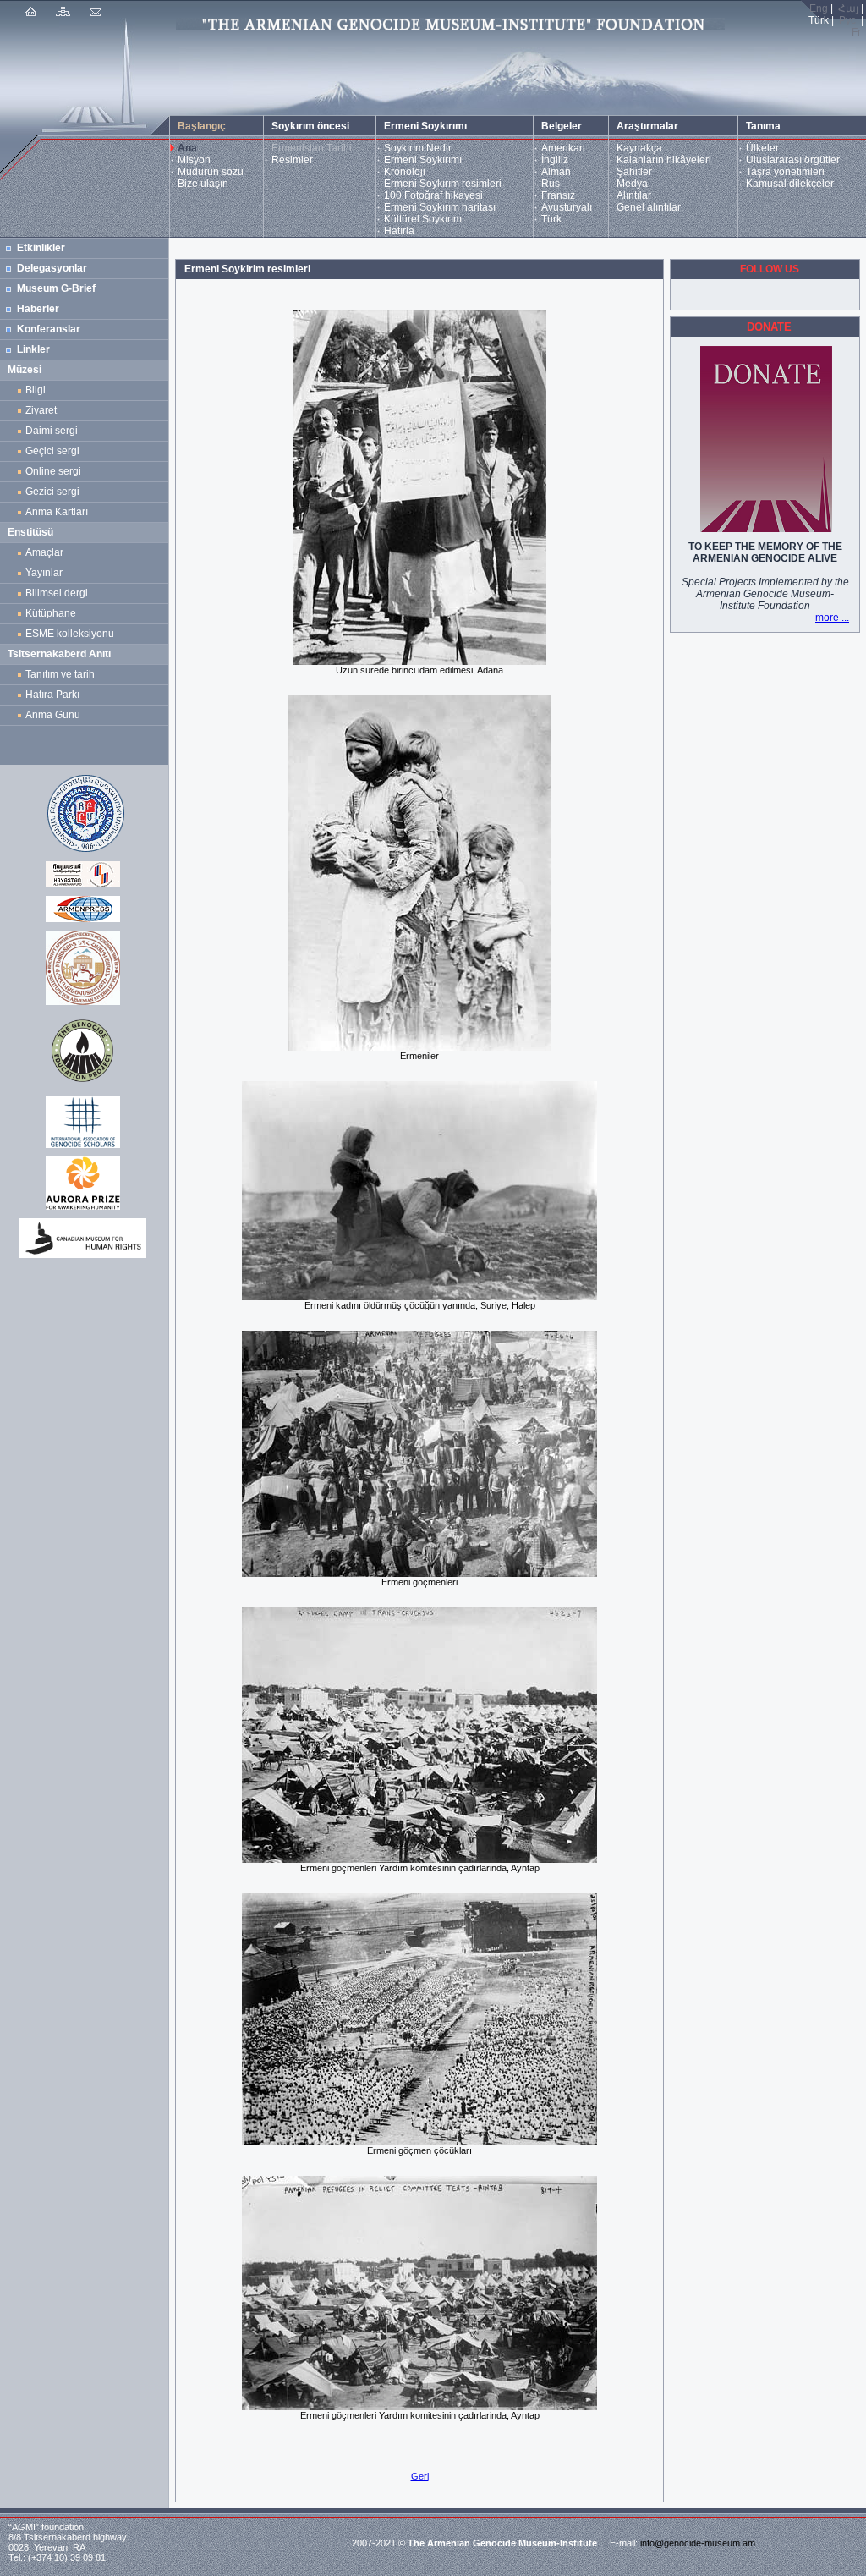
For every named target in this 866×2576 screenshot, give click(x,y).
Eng (819, 8)
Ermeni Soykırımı (423, 160)
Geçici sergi (52, 451)
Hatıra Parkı (52, 695)
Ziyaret (41, 410)
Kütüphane (51, 613)
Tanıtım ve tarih (60, 674)
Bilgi (36, 390)
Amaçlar (44, 552)
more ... (832, 618)
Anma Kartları (59, 512)
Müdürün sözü (211, 172)
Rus (551, 184)
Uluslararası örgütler (793, 160)
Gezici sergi (55, 492)
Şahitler (634, 172)
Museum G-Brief (56, 288)
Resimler (292, 160)
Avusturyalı (567, 207)
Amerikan (563, 148)
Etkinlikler (41, 248)
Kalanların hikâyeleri (664, 160)
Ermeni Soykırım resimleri (443, 184)
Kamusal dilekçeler (790, 184)
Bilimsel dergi (59, 593)
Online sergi (56, 471)
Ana (187, 148)
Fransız (558, 195)
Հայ (848, 8)
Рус (847, 20)
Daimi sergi (52, 431)
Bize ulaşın (203, 184)
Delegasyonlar (52, 268)
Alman (556, 172)
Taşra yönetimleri (785, 172)
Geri (420, 2476)
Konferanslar (49, 329)
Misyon (194, 160)
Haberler (38, 309)
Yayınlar (44, 573)
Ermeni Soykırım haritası (440, 207)
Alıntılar (634, 195)
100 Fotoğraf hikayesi (433, 195)
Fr (856, 32)
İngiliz (555, 160)
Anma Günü (53, 715)
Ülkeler (762, 148)
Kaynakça (639, 148)
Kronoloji (405, 172)
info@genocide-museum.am (698, 2543)
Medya (632, 184)
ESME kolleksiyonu (70, 634)
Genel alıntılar (649, 207)
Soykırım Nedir (418, 148)
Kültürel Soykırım (423, 219)
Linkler (33, 349)
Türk (551, 219)
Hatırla (399, 231)
